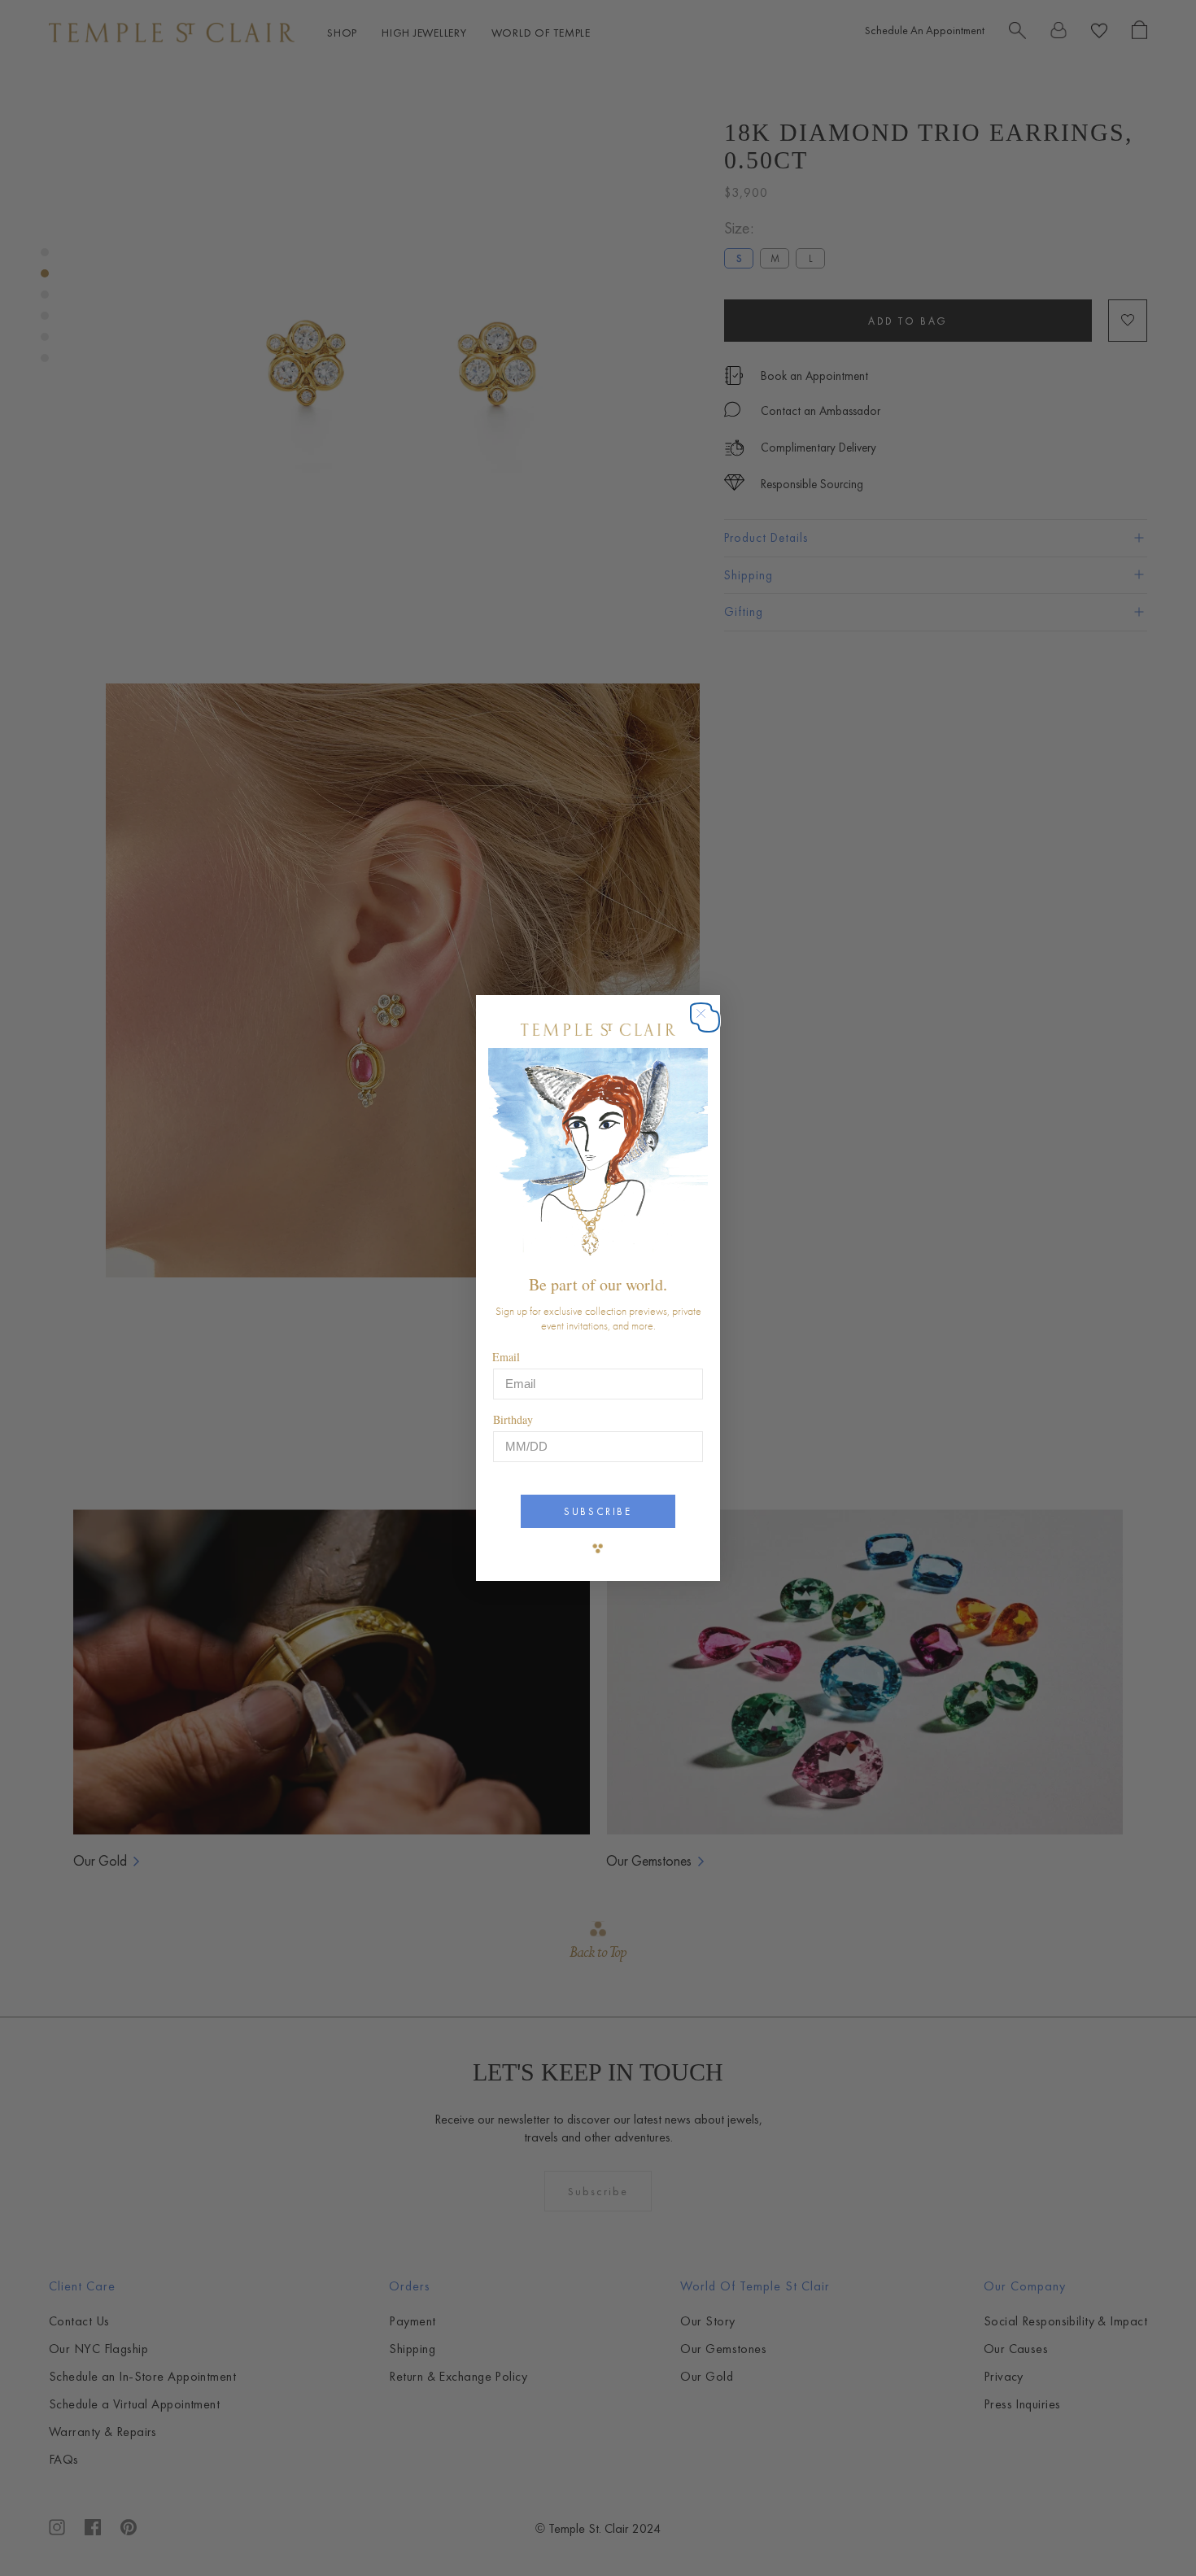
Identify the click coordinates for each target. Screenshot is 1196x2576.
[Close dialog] (709, 1022)
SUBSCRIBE (598, 1511)
